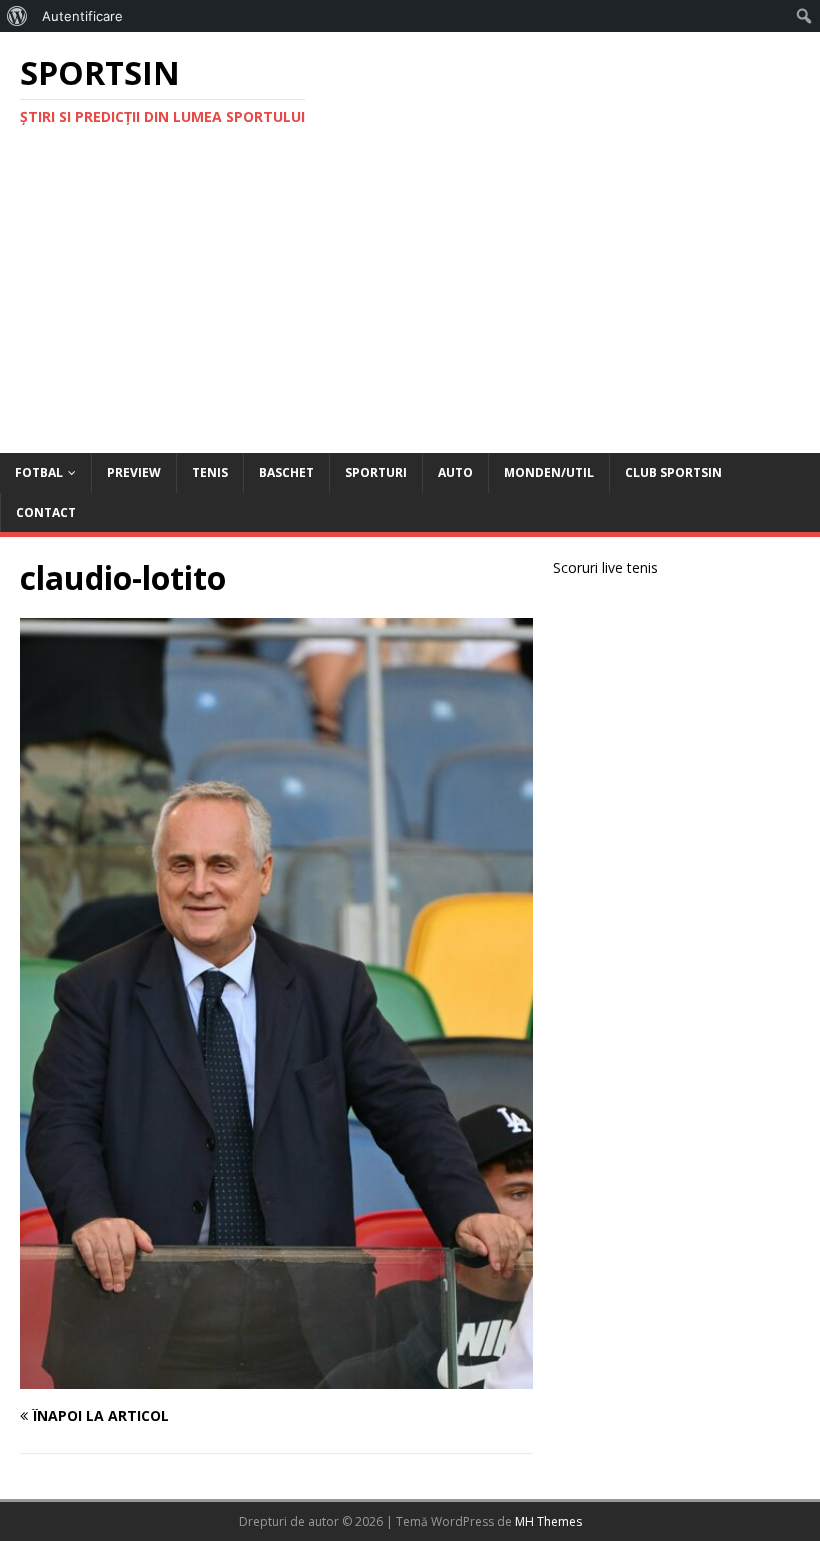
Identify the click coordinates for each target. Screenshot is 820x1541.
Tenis (210, 472)
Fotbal (39, 472)
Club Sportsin (673, 472)
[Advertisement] (410, 303)
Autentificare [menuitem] (82, 16)
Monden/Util (549, 472)
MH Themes (548, 1521)
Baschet (286, 472)
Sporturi (376, 472)
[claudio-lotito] (276, 1376)
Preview (134, 472)
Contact (46, 512)
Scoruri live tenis (605, 567)
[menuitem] (17, 16)
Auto (455, 472)
